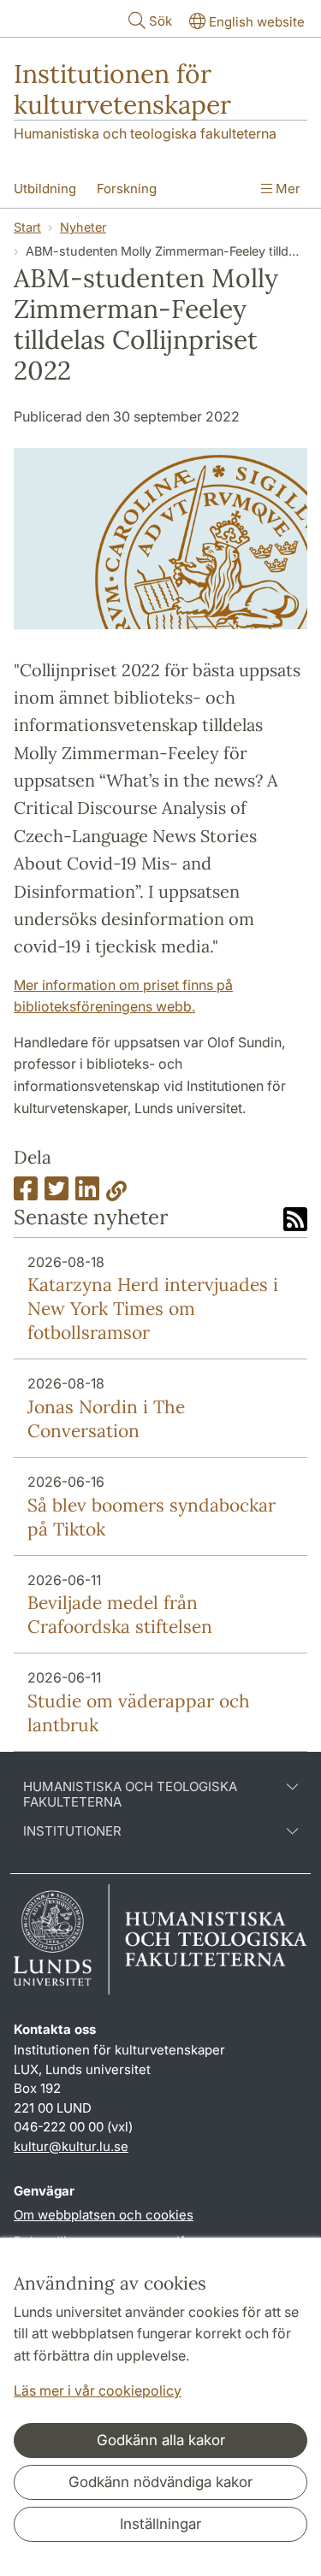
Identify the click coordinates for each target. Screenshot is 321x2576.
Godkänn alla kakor (161, 2440)
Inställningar (160, 2524)
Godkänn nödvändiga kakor (160, 2482)
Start (27, 227)
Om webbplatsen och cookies (104, 2215)
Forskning (127, 189)
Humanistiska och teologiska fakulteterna (145, 133)
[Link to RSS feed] (295, 1221)
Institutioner (72, 1831)
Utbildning (45, 189)
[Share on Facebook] (26, 1194)
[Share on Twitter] (56, 1194)
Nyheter (83, 227)
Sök (160, 21)
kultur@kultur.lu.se (71, 2146)
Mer (286, 189)
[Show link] (116, 1194)
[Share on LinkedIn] (87, 1194)
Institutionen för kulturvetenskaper (122, 89)
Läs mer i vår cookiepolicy (98, 2390)
